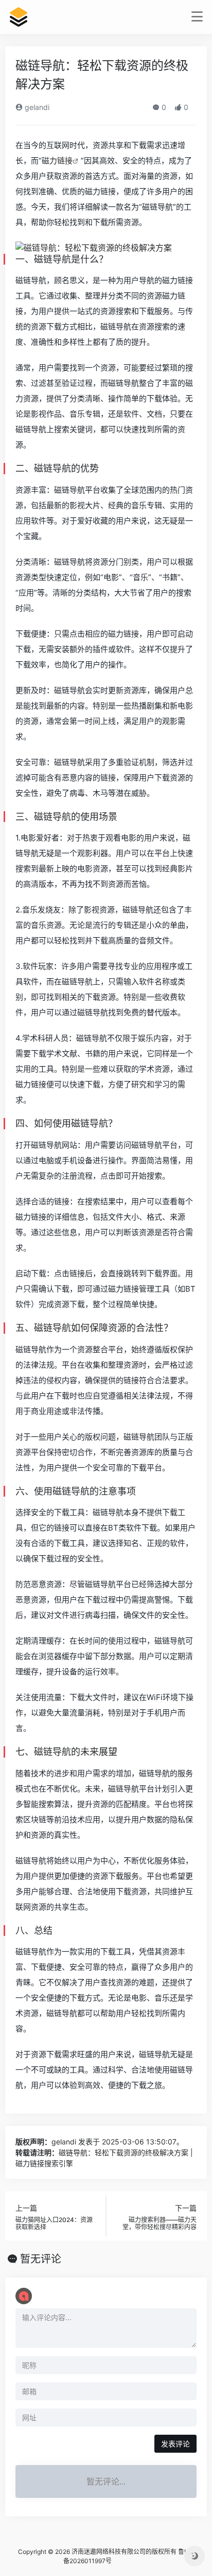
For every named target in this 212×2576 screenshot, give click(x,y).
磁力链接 (57, 161)
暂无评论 (41, 2259)
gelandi (36, 107)
